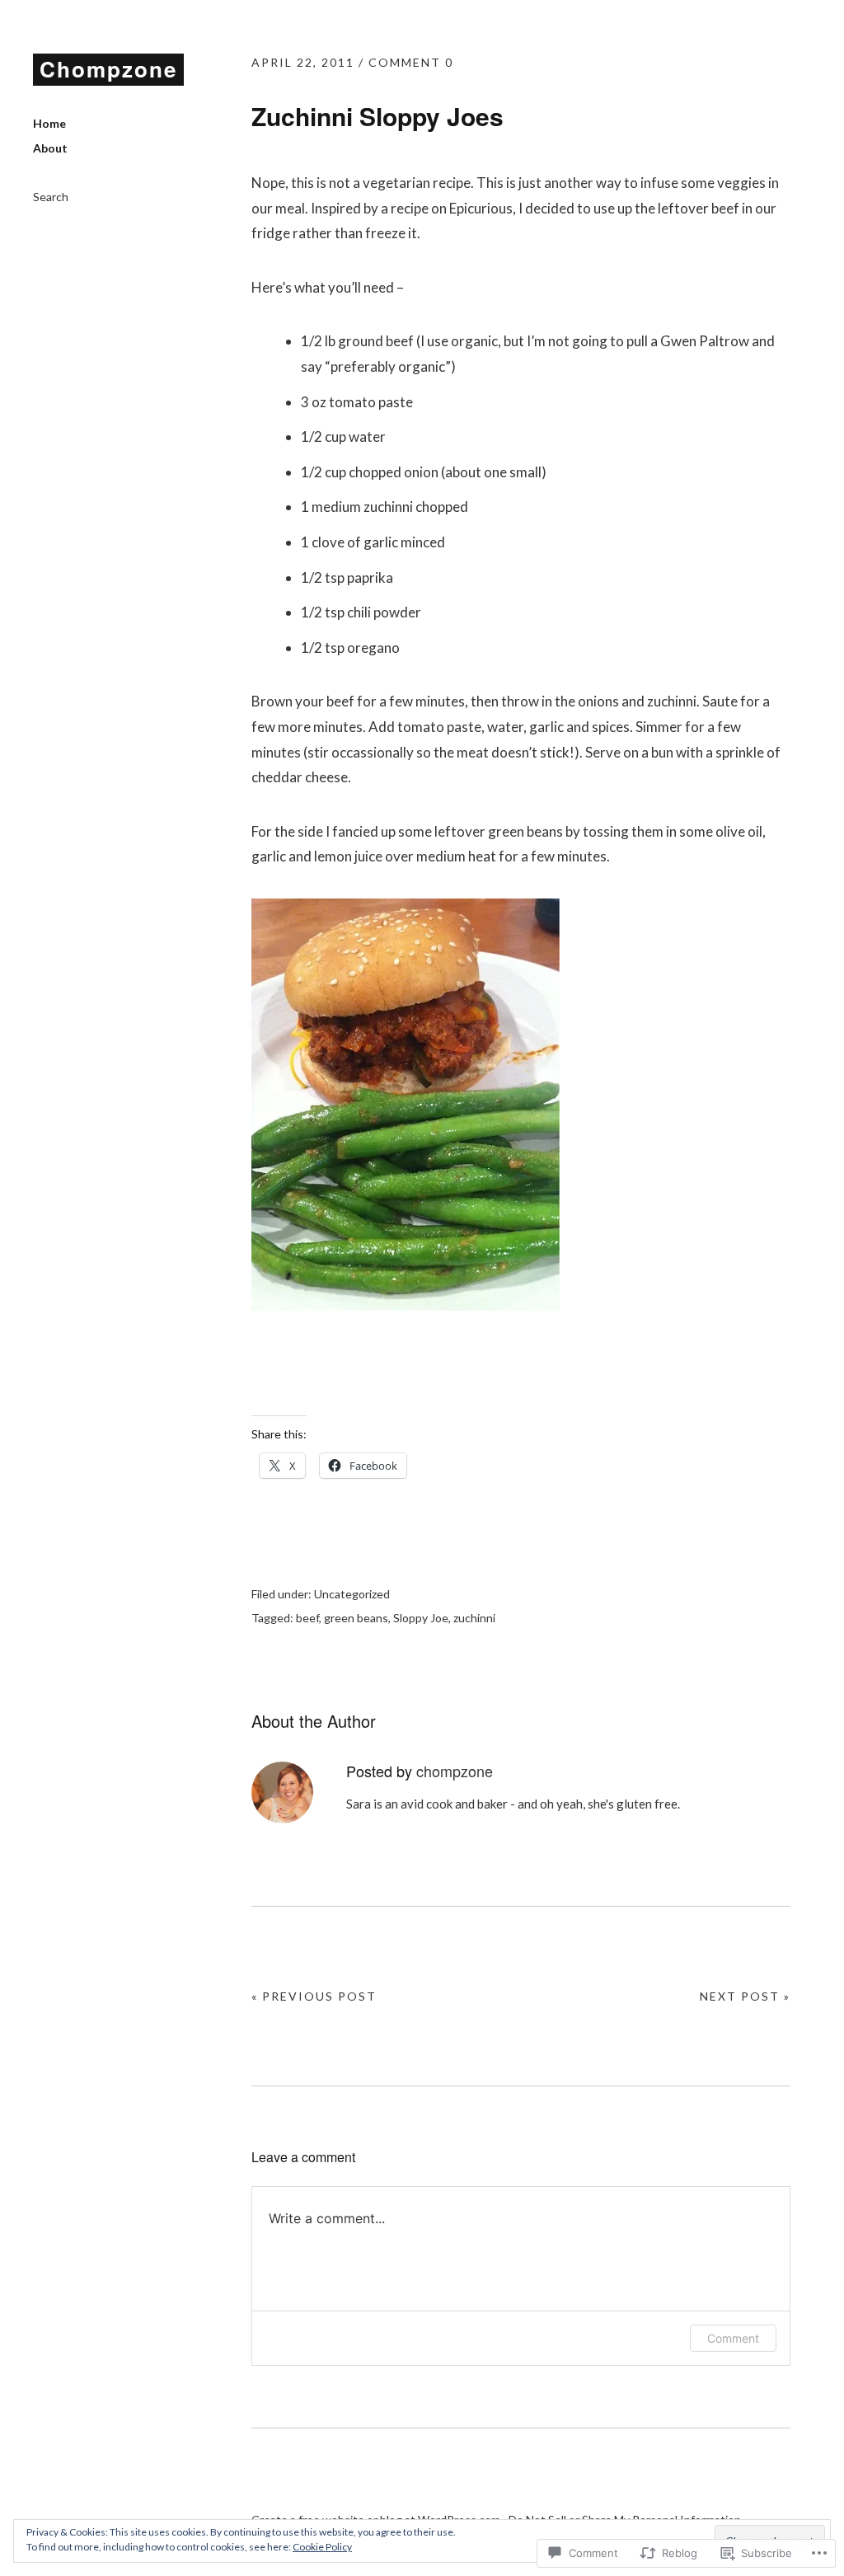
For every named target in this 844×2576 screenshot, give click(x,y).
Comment (733, 2338)
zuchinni (474, 1618)
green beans (356, 1618)
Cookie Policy (322, 2547)
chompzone (455, 1771)
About (50, 148)
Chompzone (108, 69)
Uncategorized (352, 1594)
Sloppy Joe (421, 1618)
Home (49, 123)
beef (307, 1618)
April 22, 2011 (303, 62)
